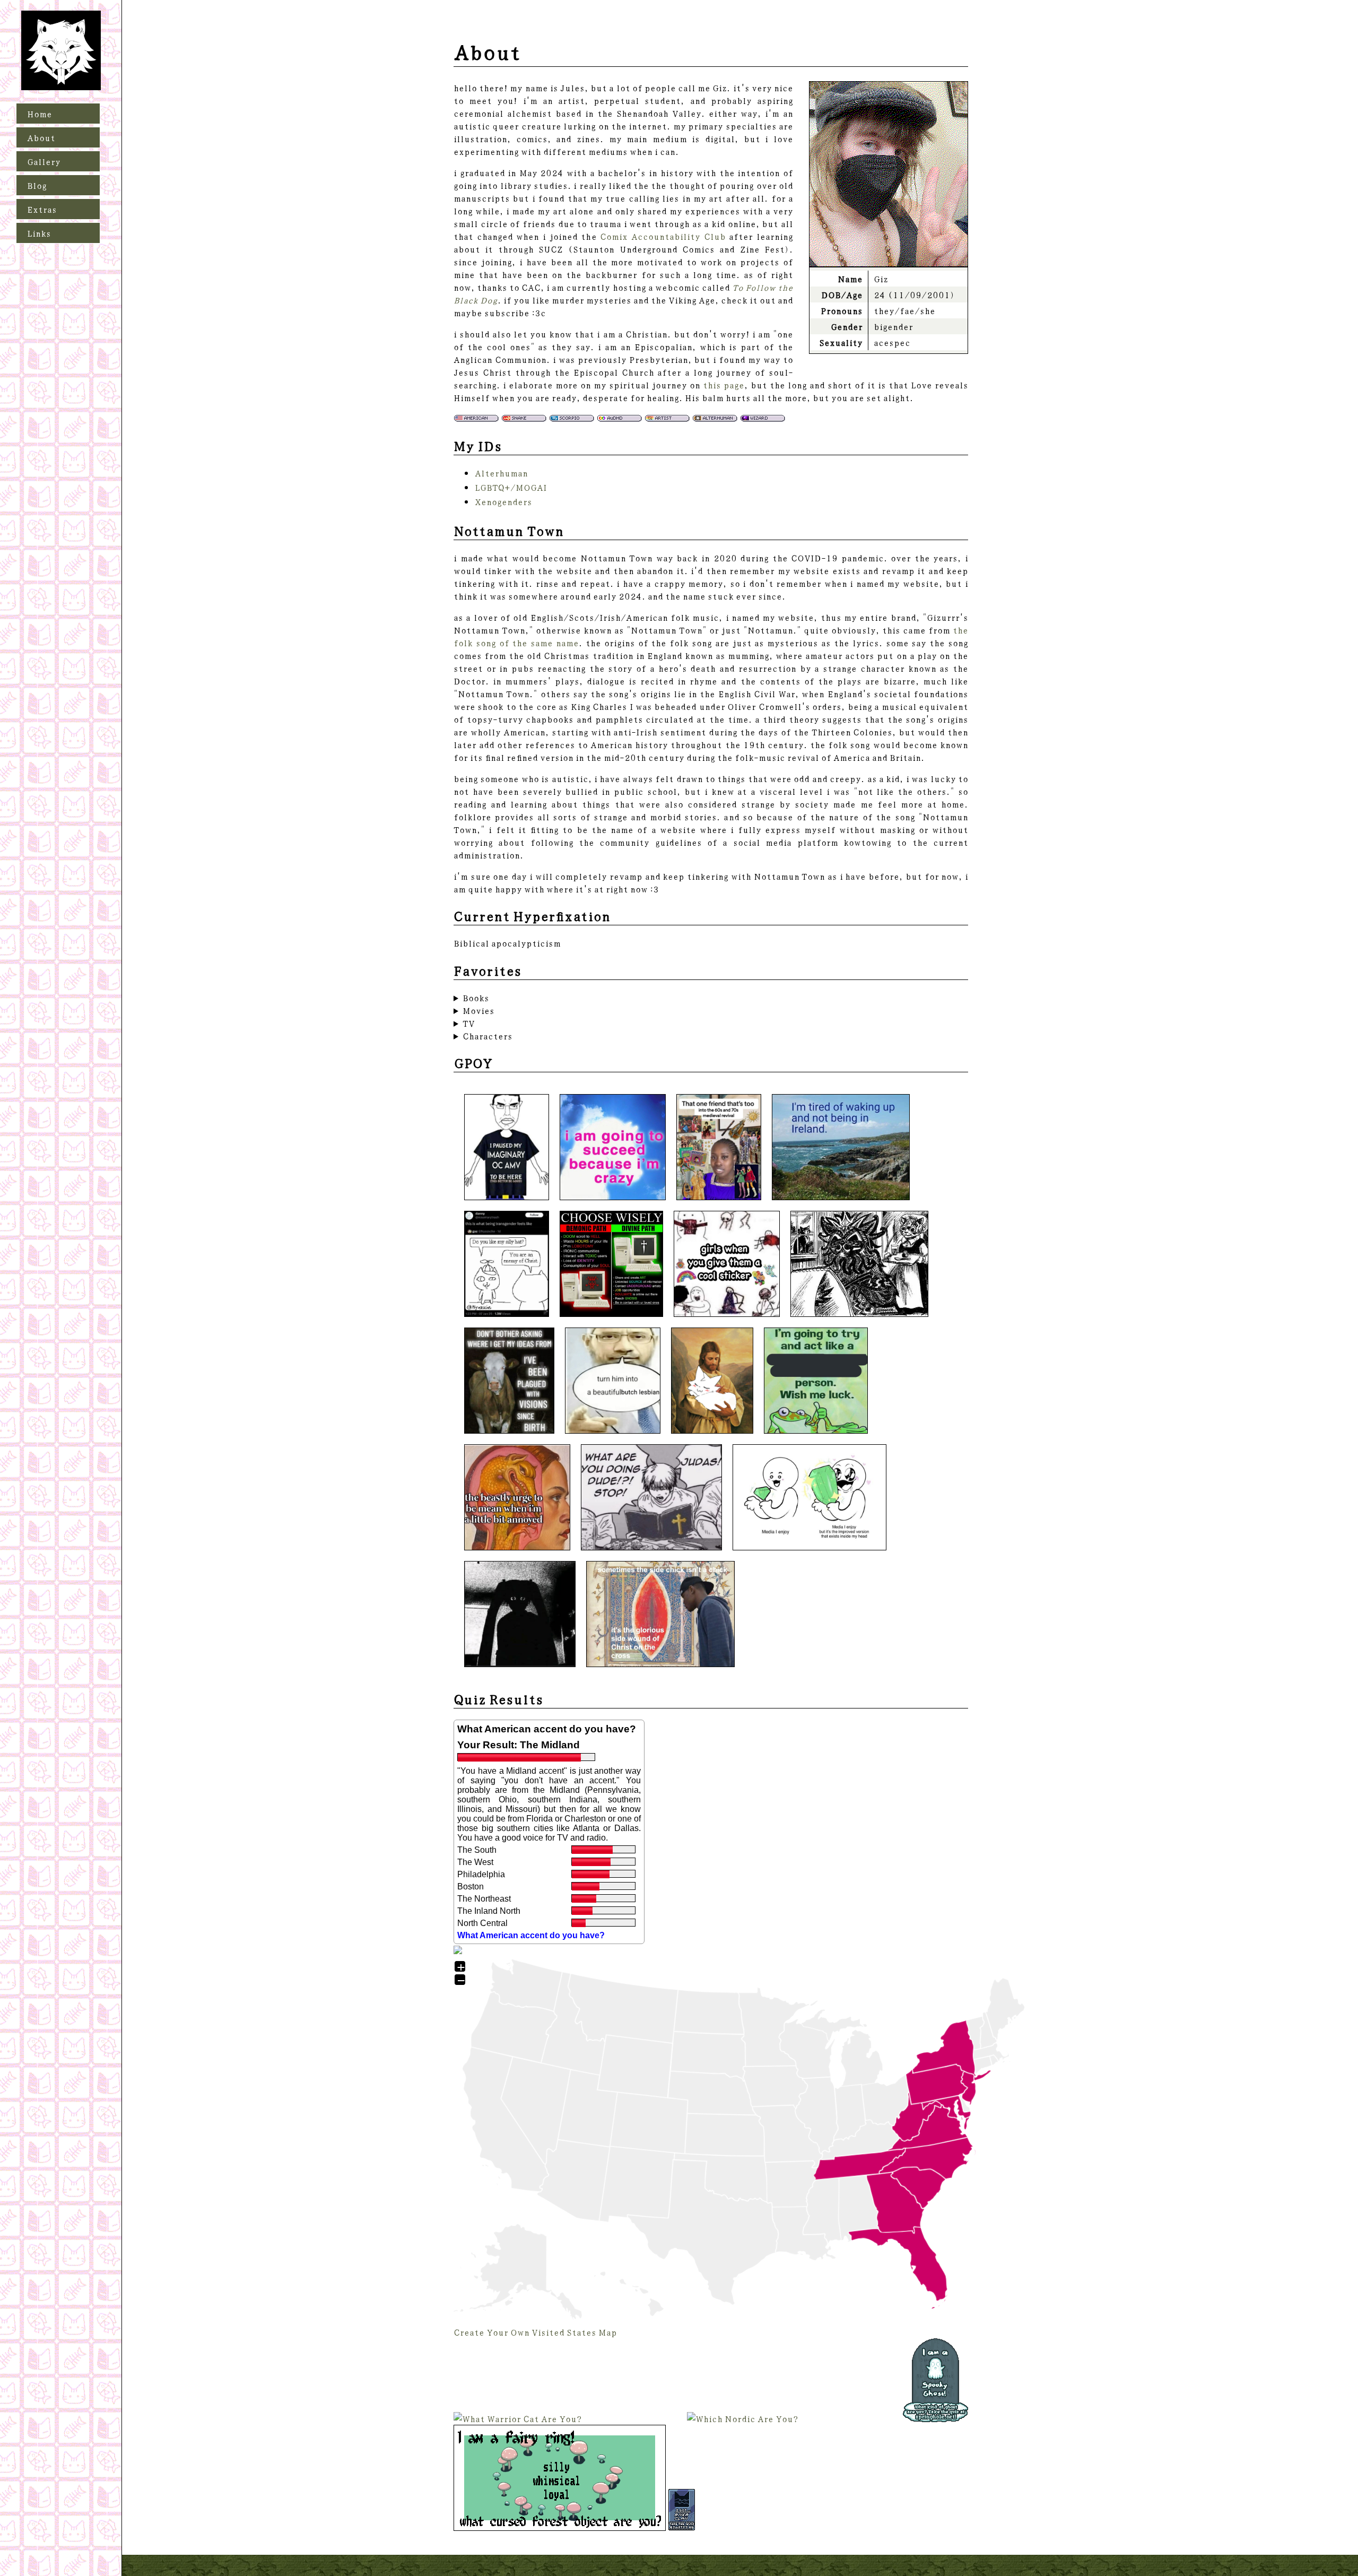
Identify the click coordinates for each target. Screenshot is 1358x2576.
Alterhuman (501, 473)
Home (40, 114)
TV (469, 1023)
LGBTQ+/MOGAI (511, 487)
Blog (37, 185)
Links (39, 233)
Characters (488, 1036)
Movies (478, 1010)
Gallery (44, 161)
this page (724, 385)
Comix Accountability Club (663, 236)
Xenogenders (503, 501)
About (41, 137)
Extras (42, 209)
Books (476, 998)
